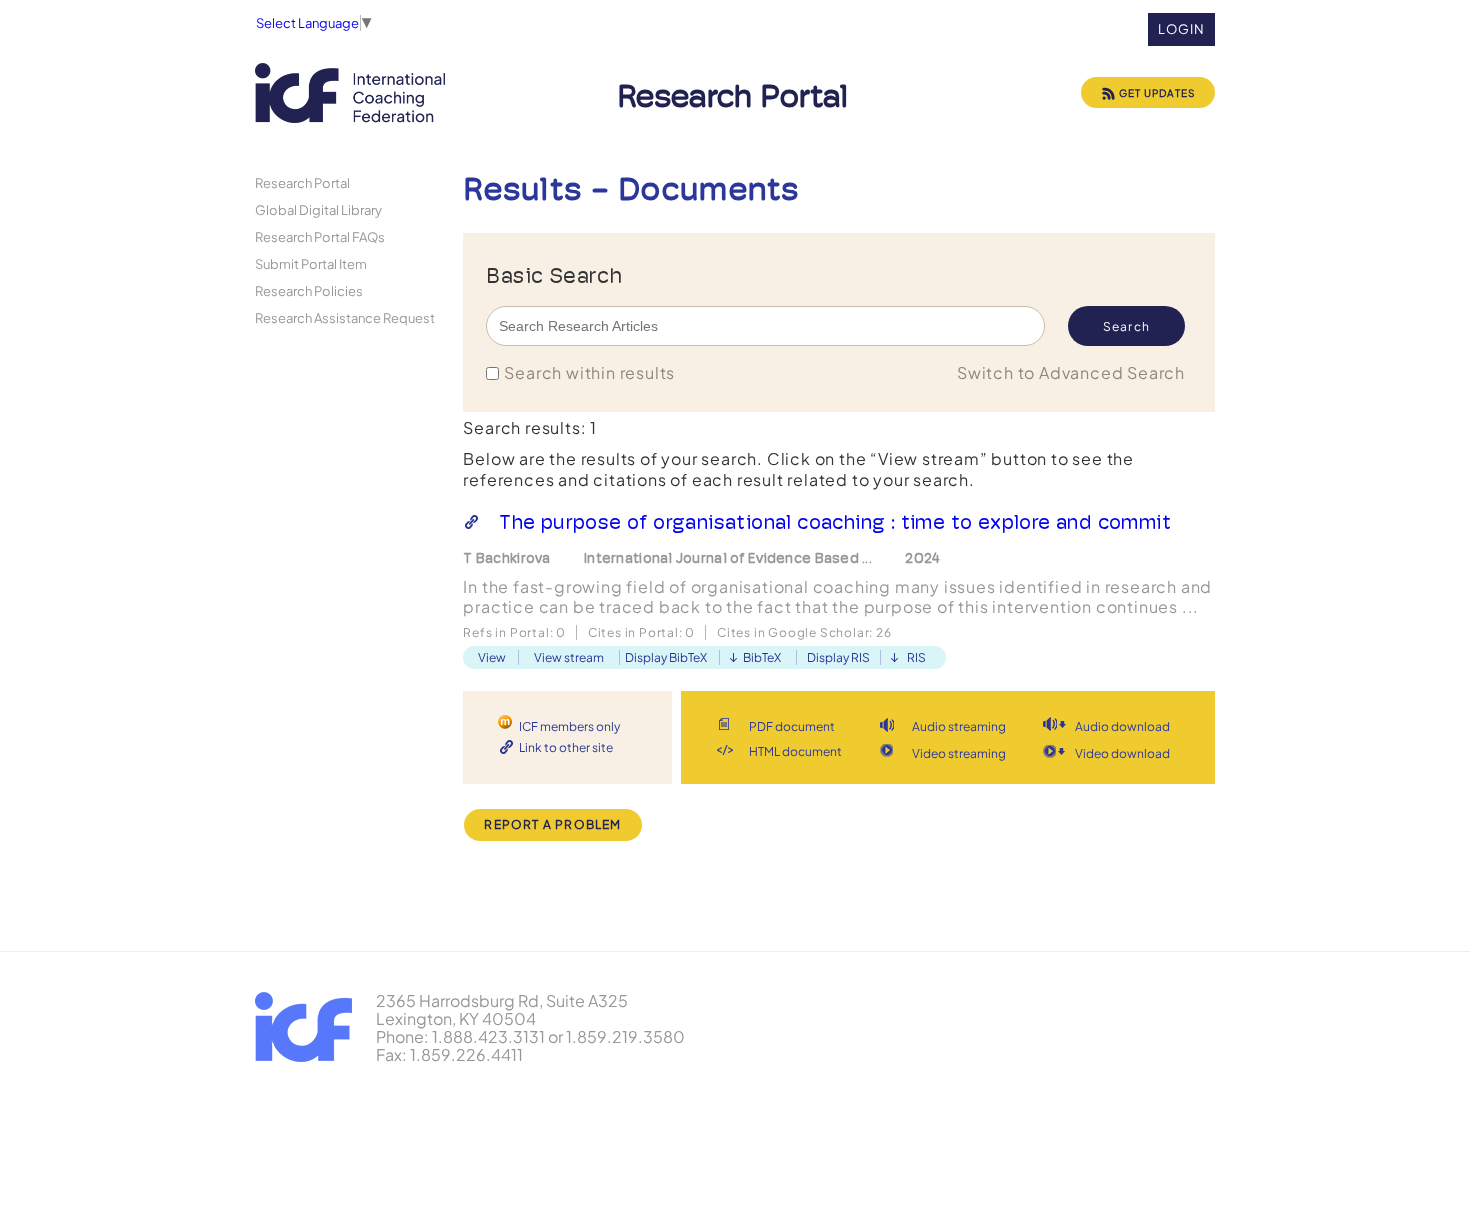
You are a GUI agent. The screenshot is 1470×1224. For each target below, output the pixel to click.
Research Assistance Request (345, 317)
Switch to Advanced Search (1071, 372)
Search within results (589, 372)
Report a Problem (552, 824)
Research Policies (309, 290)
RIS (916, 657)
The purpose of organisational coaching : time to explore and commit (835, 522)
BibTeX (762, 657)
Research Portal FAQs (320, 236)
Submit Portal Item (311, 263)
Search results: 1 (530, 427)
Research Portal (302, 182)
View (492, 657)
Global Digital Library (318, 209)
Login (1181, 29)
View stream (569, 657)
